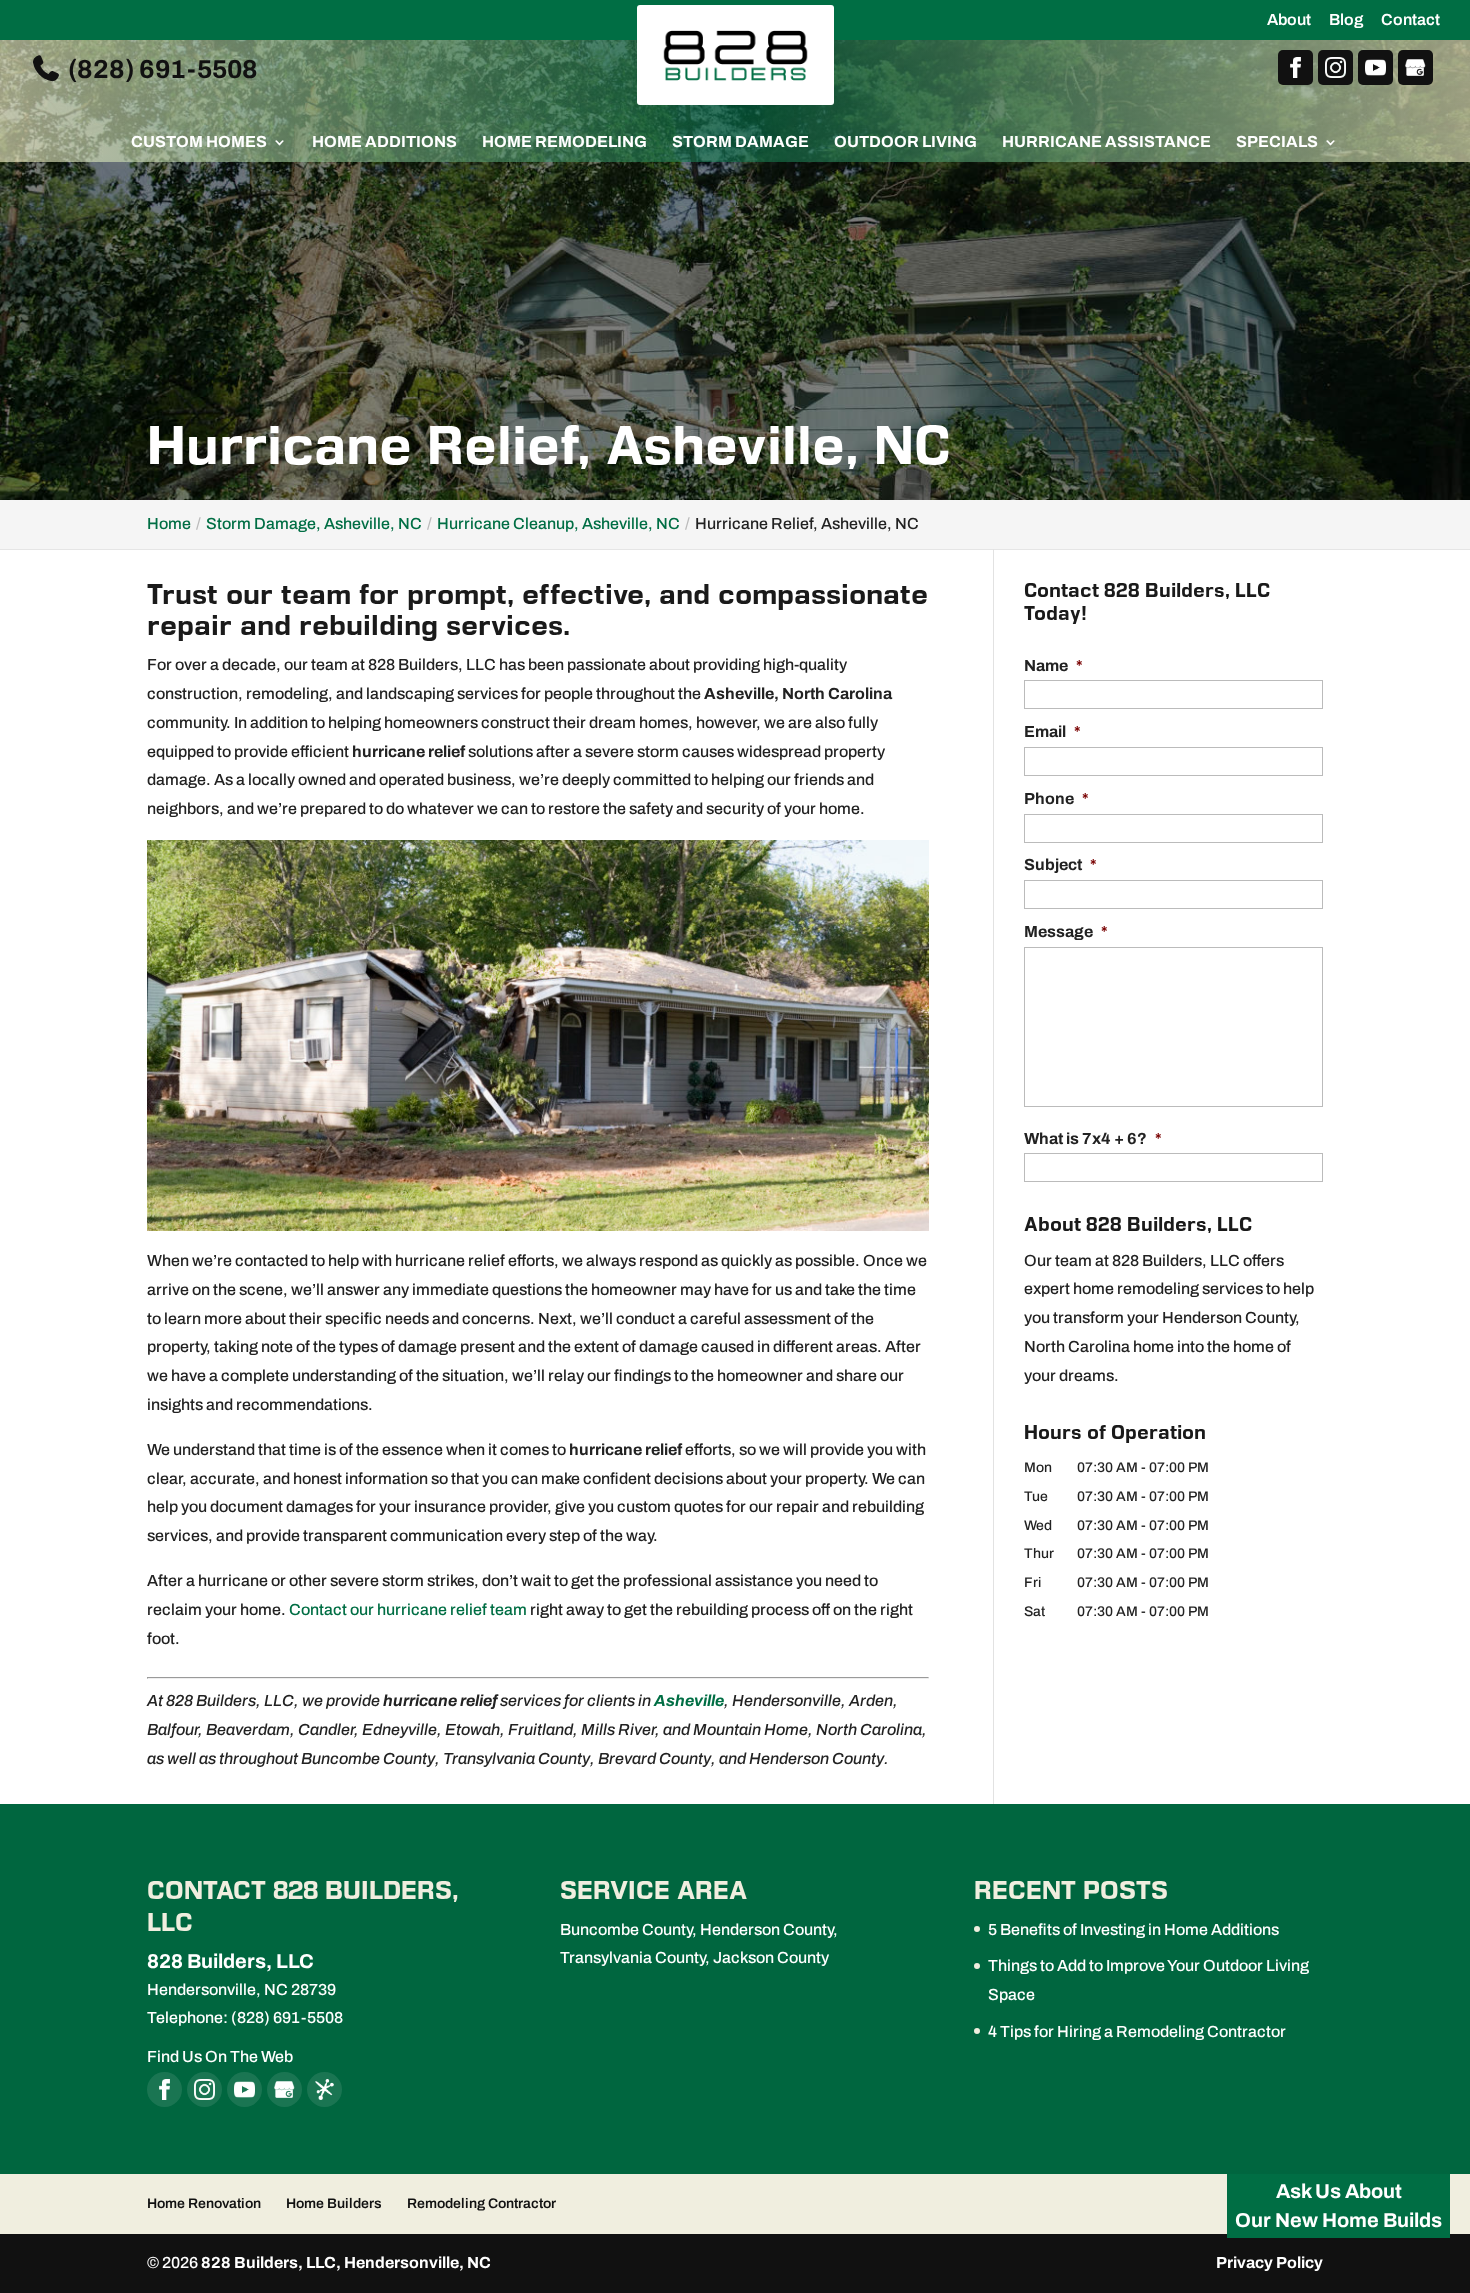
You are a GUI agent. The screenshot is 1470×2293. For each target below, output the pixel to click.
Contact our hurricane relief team (408, 1609)
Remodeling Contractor (481, 2203)
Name (1053, 665)
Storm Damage (740, 142)
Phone (1056, 798)
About (1289, 20)
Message (1066, 931)
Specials (1277, 142)
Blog (1346, 20)
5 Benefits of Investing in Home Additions (1133, 1929)
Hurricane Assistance (1106, 142)
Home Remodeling (564, 142)
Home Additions (384, 142)
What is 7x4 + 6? (1093, 1138)
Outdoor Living (905, 142)
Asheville (689, 1700)
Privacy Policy (1269, 2262)
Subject (1060, 864)
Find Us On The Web (220, 2056)
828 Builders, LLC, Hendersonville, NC (346, 2262)
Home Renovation (204, 2203)
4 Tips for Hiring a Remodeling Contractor (1137, 2031)
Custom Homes (199, 142)
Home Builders (334, 2203)
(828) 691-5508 (160, 68)
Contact (1410, 20)
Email (1052, 731)
